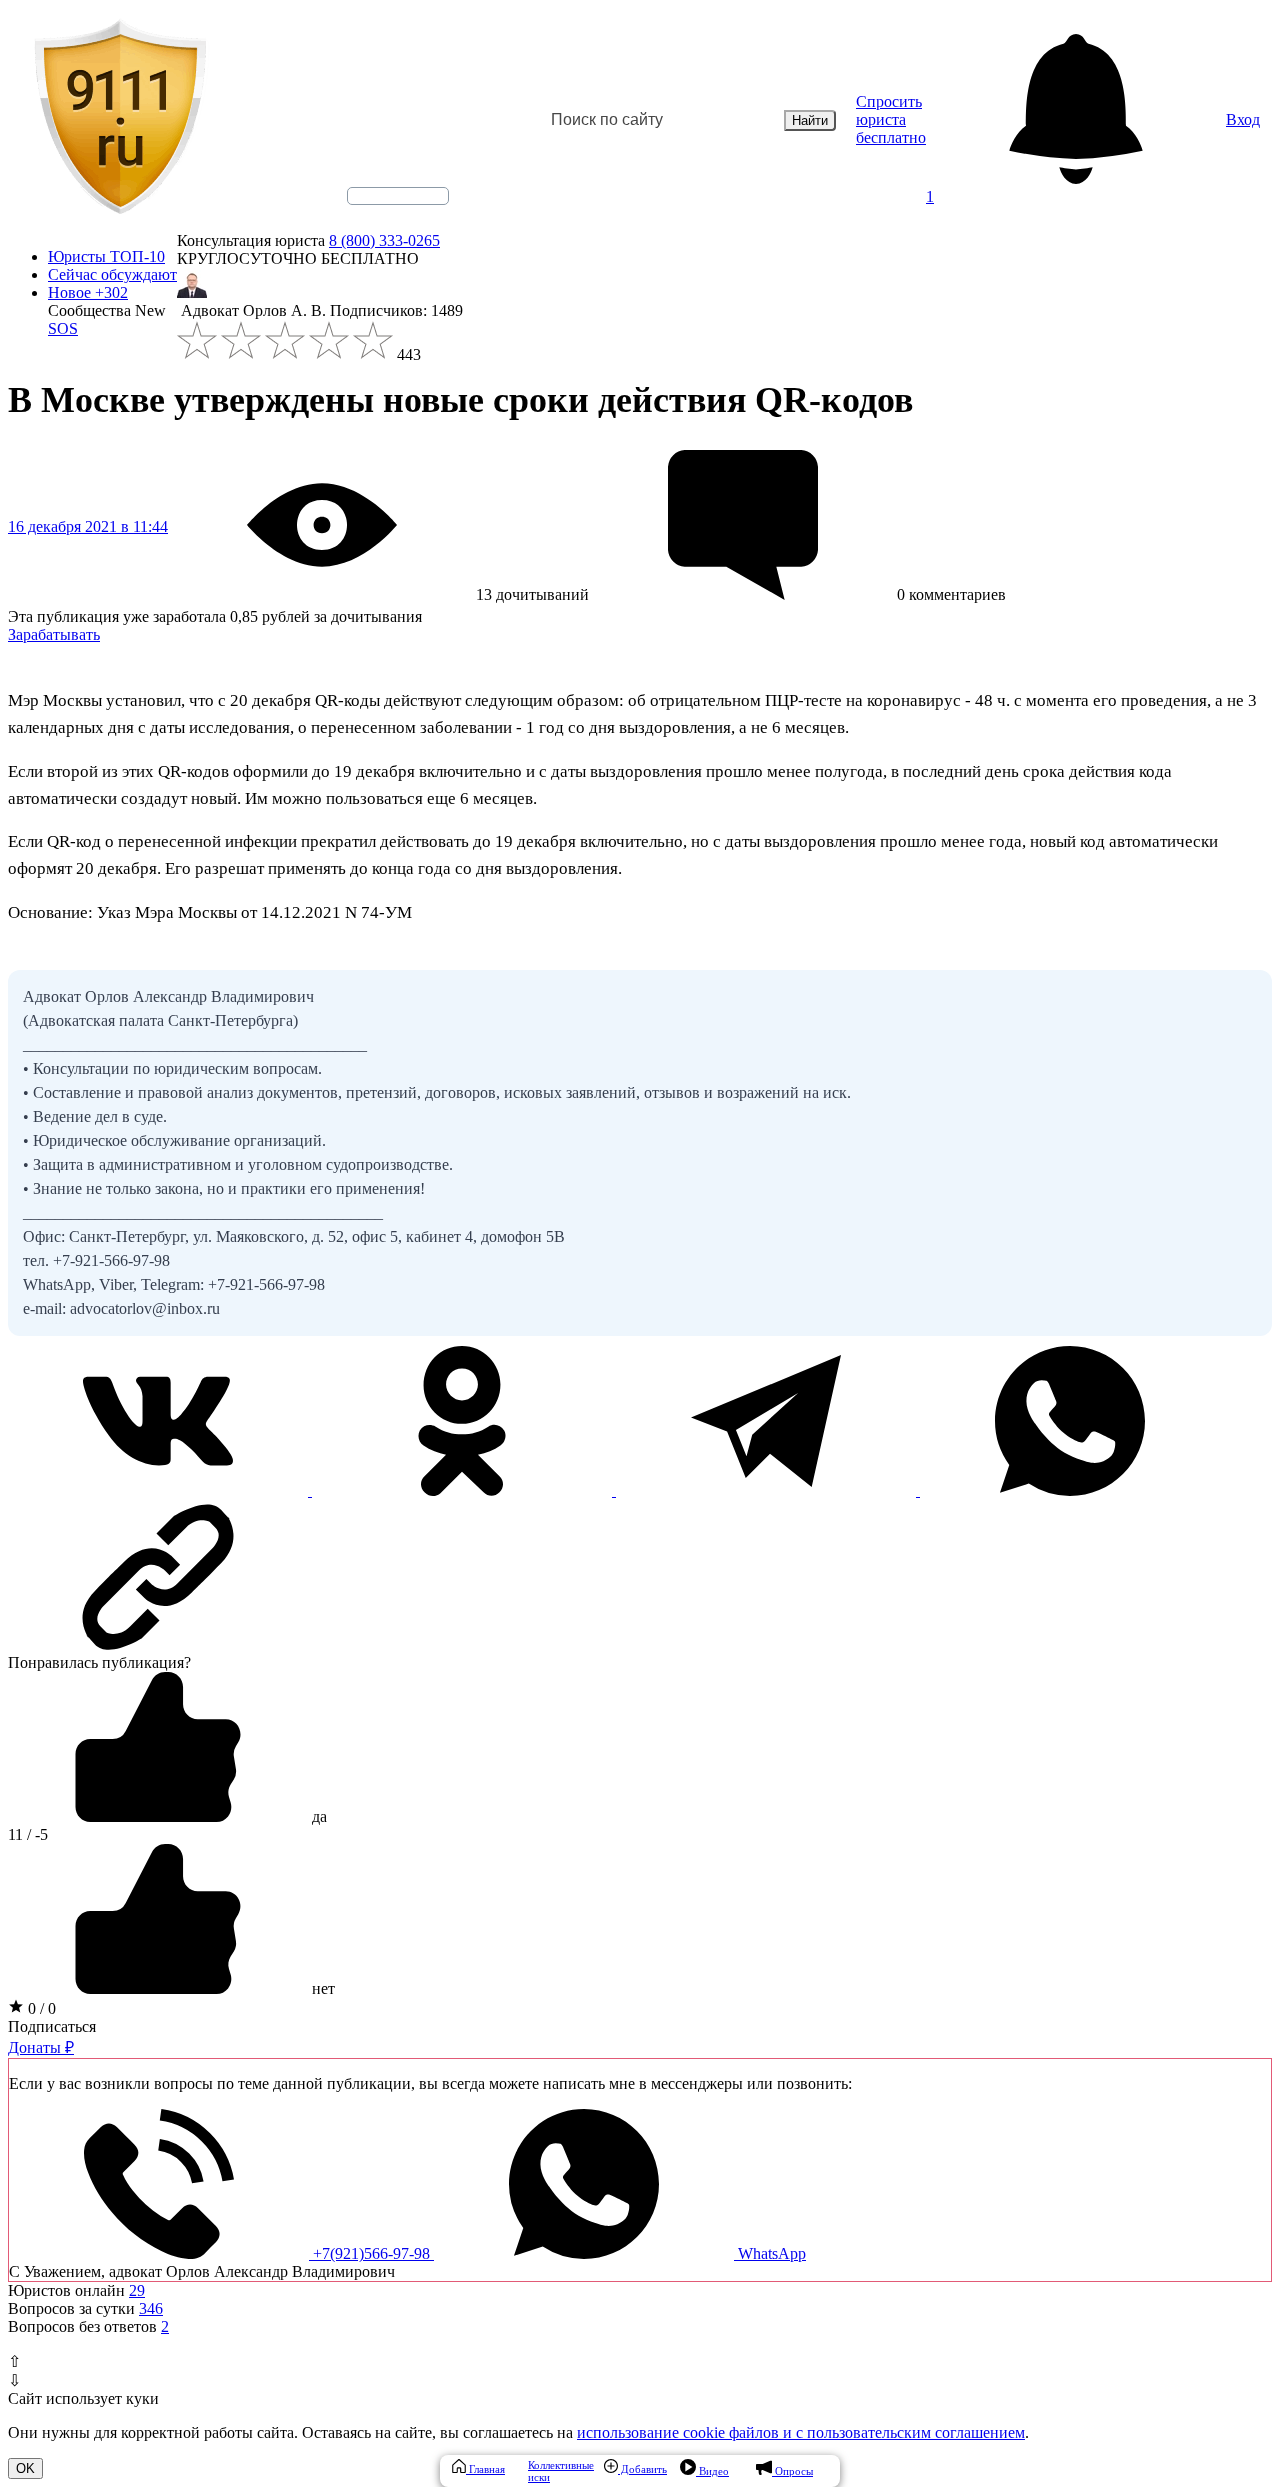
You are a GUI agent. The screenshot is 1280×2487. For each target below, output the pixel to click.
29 (137, 2290)
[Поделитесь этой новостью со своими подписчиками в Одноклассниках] (464, 1490)
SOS (63, 328)
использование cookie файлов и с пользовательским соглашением (801, 2432)
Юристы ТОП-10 (106, 256)
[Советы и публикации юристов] (120, 120)
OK (25, 2468)
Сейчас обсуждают (112, 274)
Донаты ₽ (41, 2047)
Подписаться (52, 2026)
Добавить (642, 2469)
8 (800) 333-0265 (384, 240)
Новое (88, 292)
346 (151, 2308)
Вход (1243, 119)
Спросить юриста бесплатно (891, 119)
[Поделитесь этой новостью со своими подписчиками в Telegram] (768, 1490)
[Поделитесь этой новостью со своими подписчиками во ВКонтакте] (160, 1490)
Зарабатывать (54, 634)
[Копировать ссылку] (640, 1577)
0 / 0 (40, 2008)
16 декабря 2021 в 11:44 (88, 526)
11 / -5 (28, 1834)
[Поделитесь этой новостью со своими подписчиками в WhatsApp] (1070, 1490)
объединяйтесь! (398, 196)
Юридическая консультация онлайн (379, 213)
